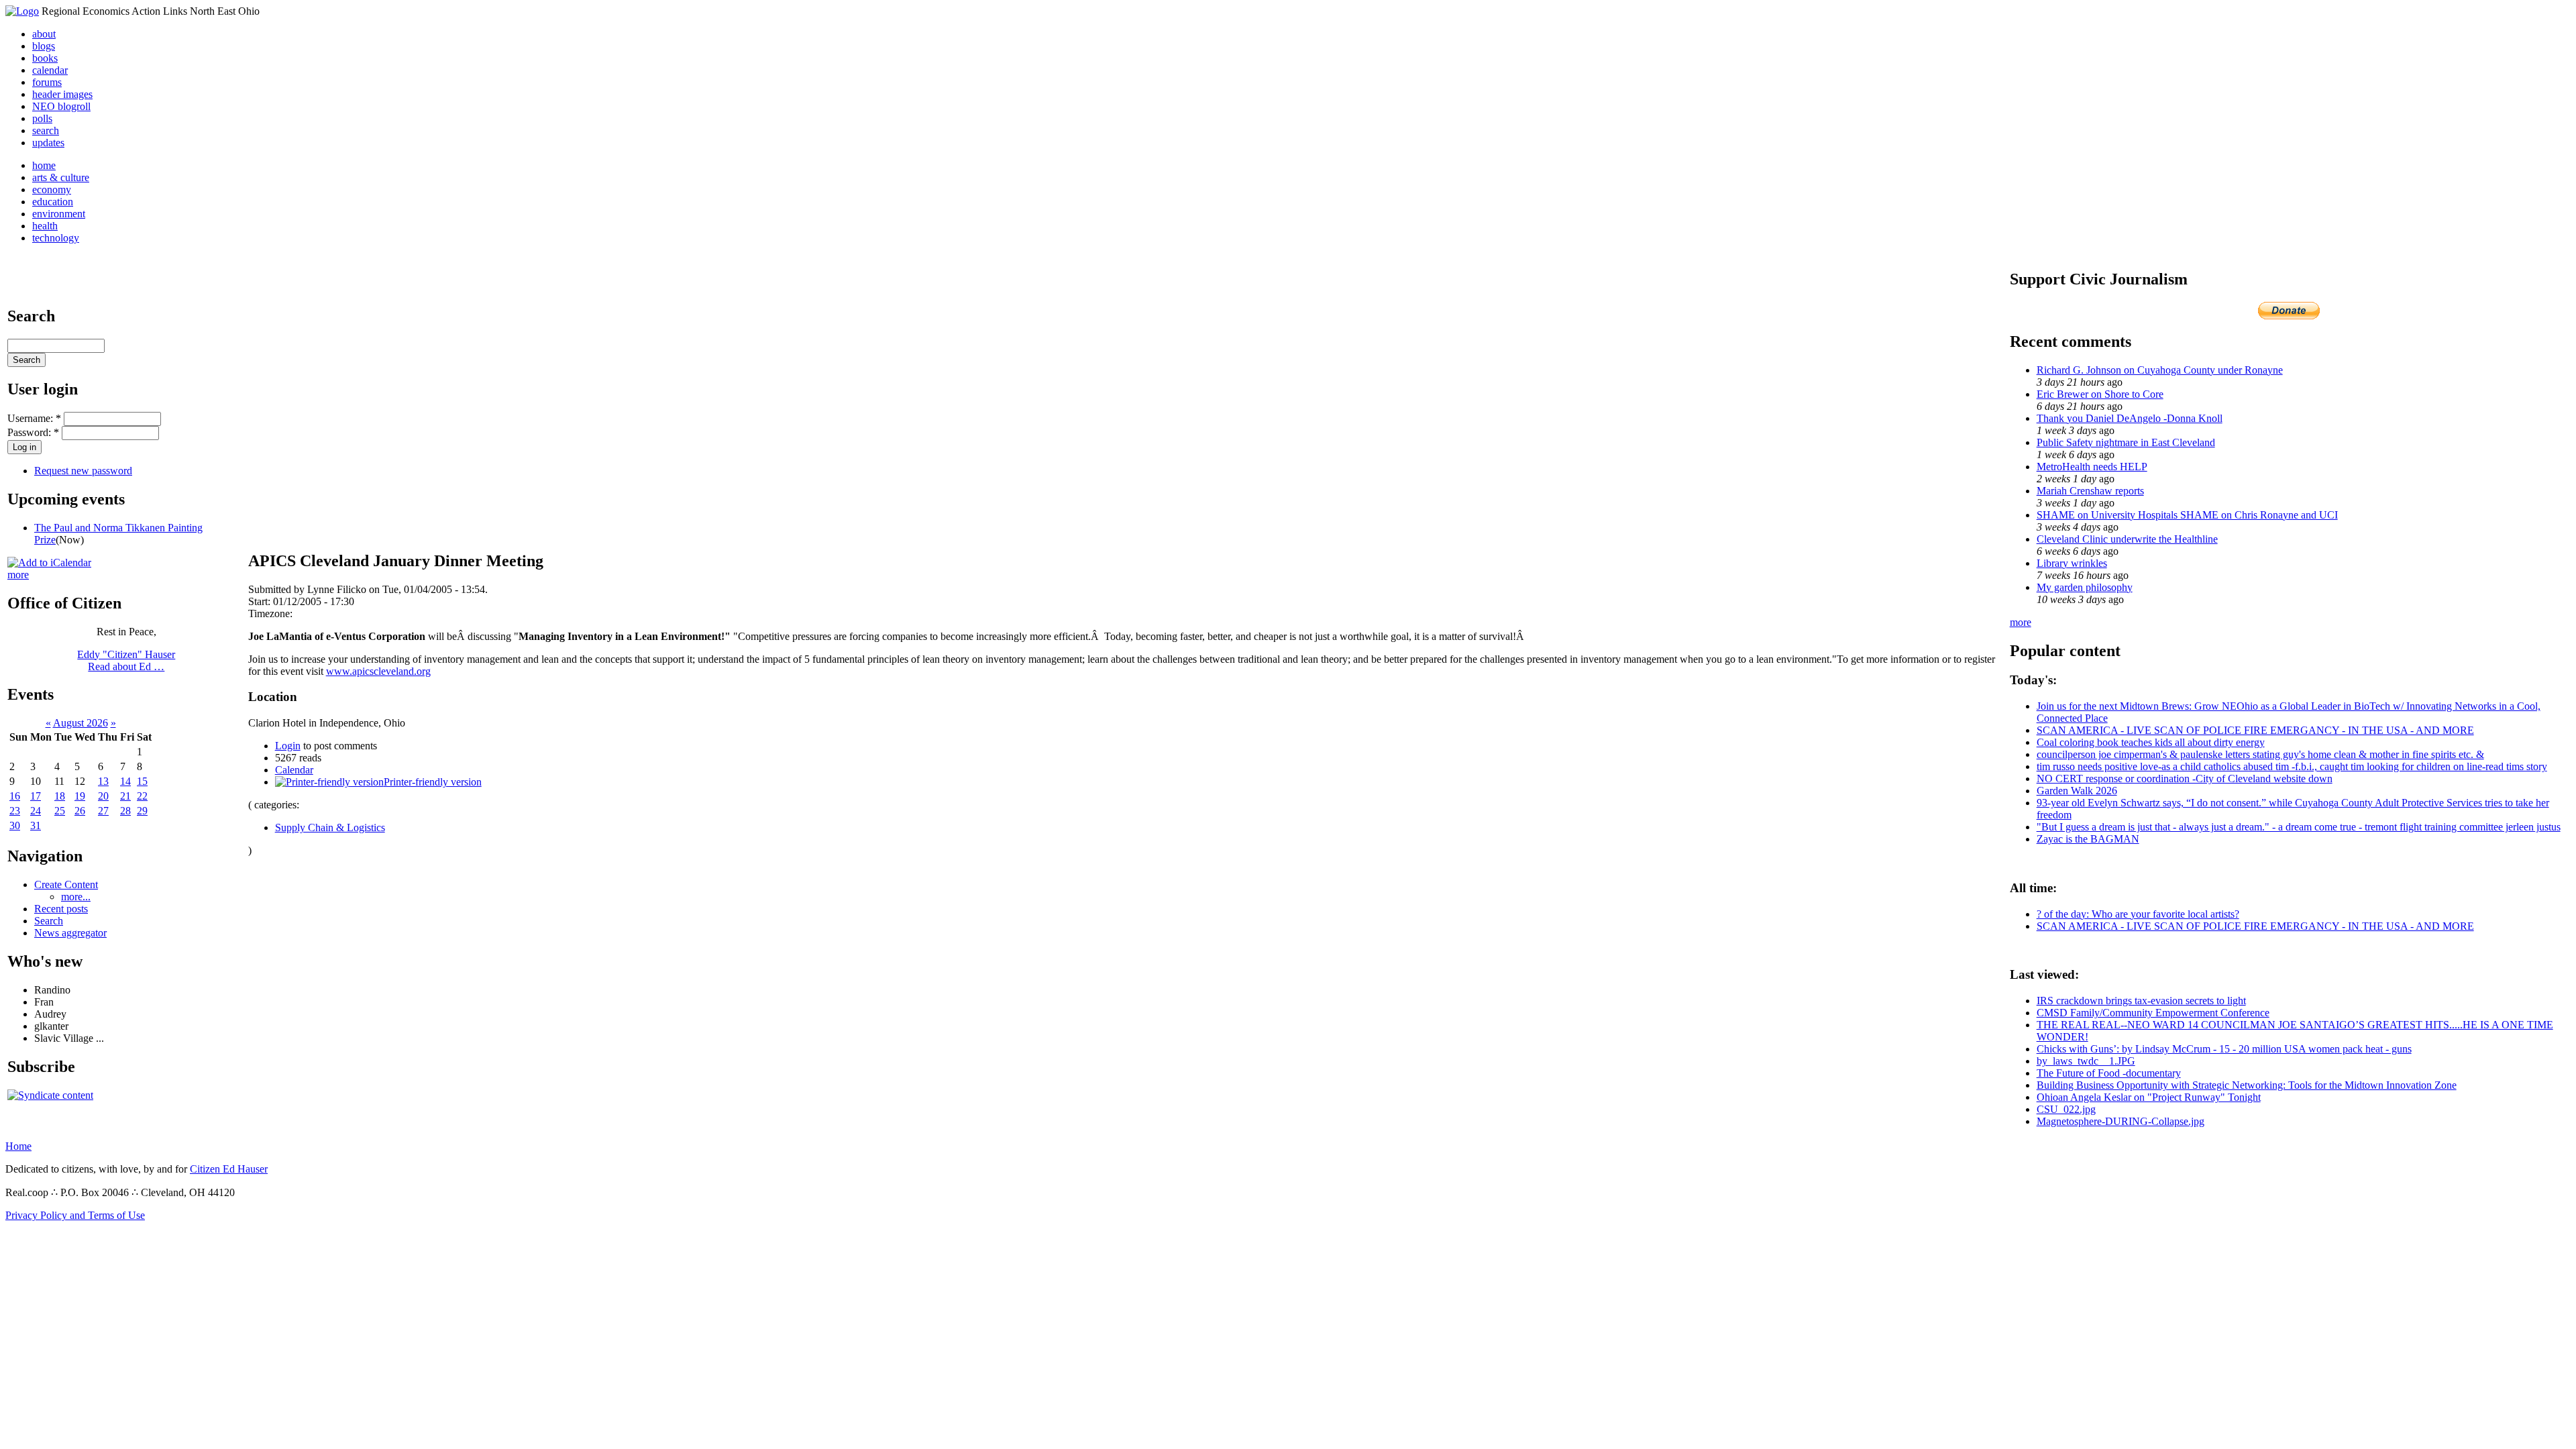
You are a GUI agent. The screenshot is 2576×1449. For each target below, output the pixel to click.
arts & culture (61, 177)
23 (15, 811)
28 (125, 811)
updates (48, 143)
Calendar (294, 770)
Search (49, 921)
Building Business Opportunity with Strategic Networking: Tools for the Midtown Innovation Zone (2247, 1085)
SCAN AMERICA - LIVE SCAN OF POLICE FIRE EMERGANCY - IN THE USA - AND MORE (2255, 730)
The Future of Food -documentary (2109, 1073)
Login (288, 746)
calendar (50, 70)
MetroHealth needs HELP (2092, 467)
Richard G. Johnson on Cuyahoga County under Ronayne (2160, 370)
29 (142, 811)
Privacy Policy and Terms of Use (75, 1215)
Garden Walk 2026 (2077, 791)
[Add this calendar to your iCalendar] (49, 562)
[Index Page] (22, 11)
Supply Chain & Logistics (330, 827)
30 (15, 825)
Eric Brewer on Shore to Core (2100, 394)
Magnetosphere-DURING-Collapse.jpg (2121, 1121)
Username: (34, 418)
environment (59, 214)
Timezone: (270, 613)
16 (15, 796)
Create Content (66, 884)
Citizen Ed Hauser (229, 1169)
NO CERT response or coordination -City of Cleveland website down (2185, 779)
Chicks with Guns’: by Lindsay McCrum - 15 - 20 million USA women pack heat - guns (2224, 1049)
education (53, 202)
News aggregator (70, 933)
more (18, 575)
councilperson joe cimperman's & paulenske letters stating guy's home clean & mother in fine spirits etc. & (2260, 754)
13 (103, 781)
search (46, 130)
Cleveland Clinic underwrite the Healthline (2127, 539)
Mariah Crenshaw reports (2090, 491)
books (45, 58)
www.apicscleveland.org (378, 671)
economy (52, 190)
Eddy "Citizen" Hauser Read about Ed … (126, 660)
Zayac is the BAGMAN (2088, 839)
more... (76, 897)
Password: (33, 432)
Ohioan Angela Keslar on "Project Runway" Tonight (2149, 1097)
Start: (261, 601)
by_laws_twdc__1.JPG (2086, 1061)
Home (18, 1146)
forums (47, 82)
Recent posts (61, 909)
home (44, 165)
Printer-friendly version (433, 782)
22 (142, 796)
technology (56, 238)
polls (42, 118)
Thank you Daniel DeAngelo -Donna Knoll (2130, 418)
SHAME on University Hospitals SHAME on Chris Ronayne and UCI (2187, 515)
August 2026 (80, 723)
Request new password (83, 471)
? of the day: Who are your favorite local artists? (2138, 914)
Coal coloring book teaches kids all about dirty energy (2151, 742)
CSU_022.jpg (2066, 1109)
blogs (44, 46)
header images (62, 94)
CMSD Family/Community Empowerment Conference (2153, 1013)
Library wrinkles (2072, 563)
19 (80, 796)
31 (36, 825)
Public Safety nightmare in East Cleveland (2126, 442)
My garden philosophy (2085, 587)
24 (36, 811)
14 (125, 781)
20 (103, 796)
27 (103, 811)
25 (60, 811)
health (45, 226)
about (44, 34)
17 (36, 796)
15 (142, 781)
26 (80, 811)
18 (60, 796)
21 (125, 796)
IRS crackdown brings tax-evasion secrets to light (2141, 1001)
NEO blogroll (61, 106)
